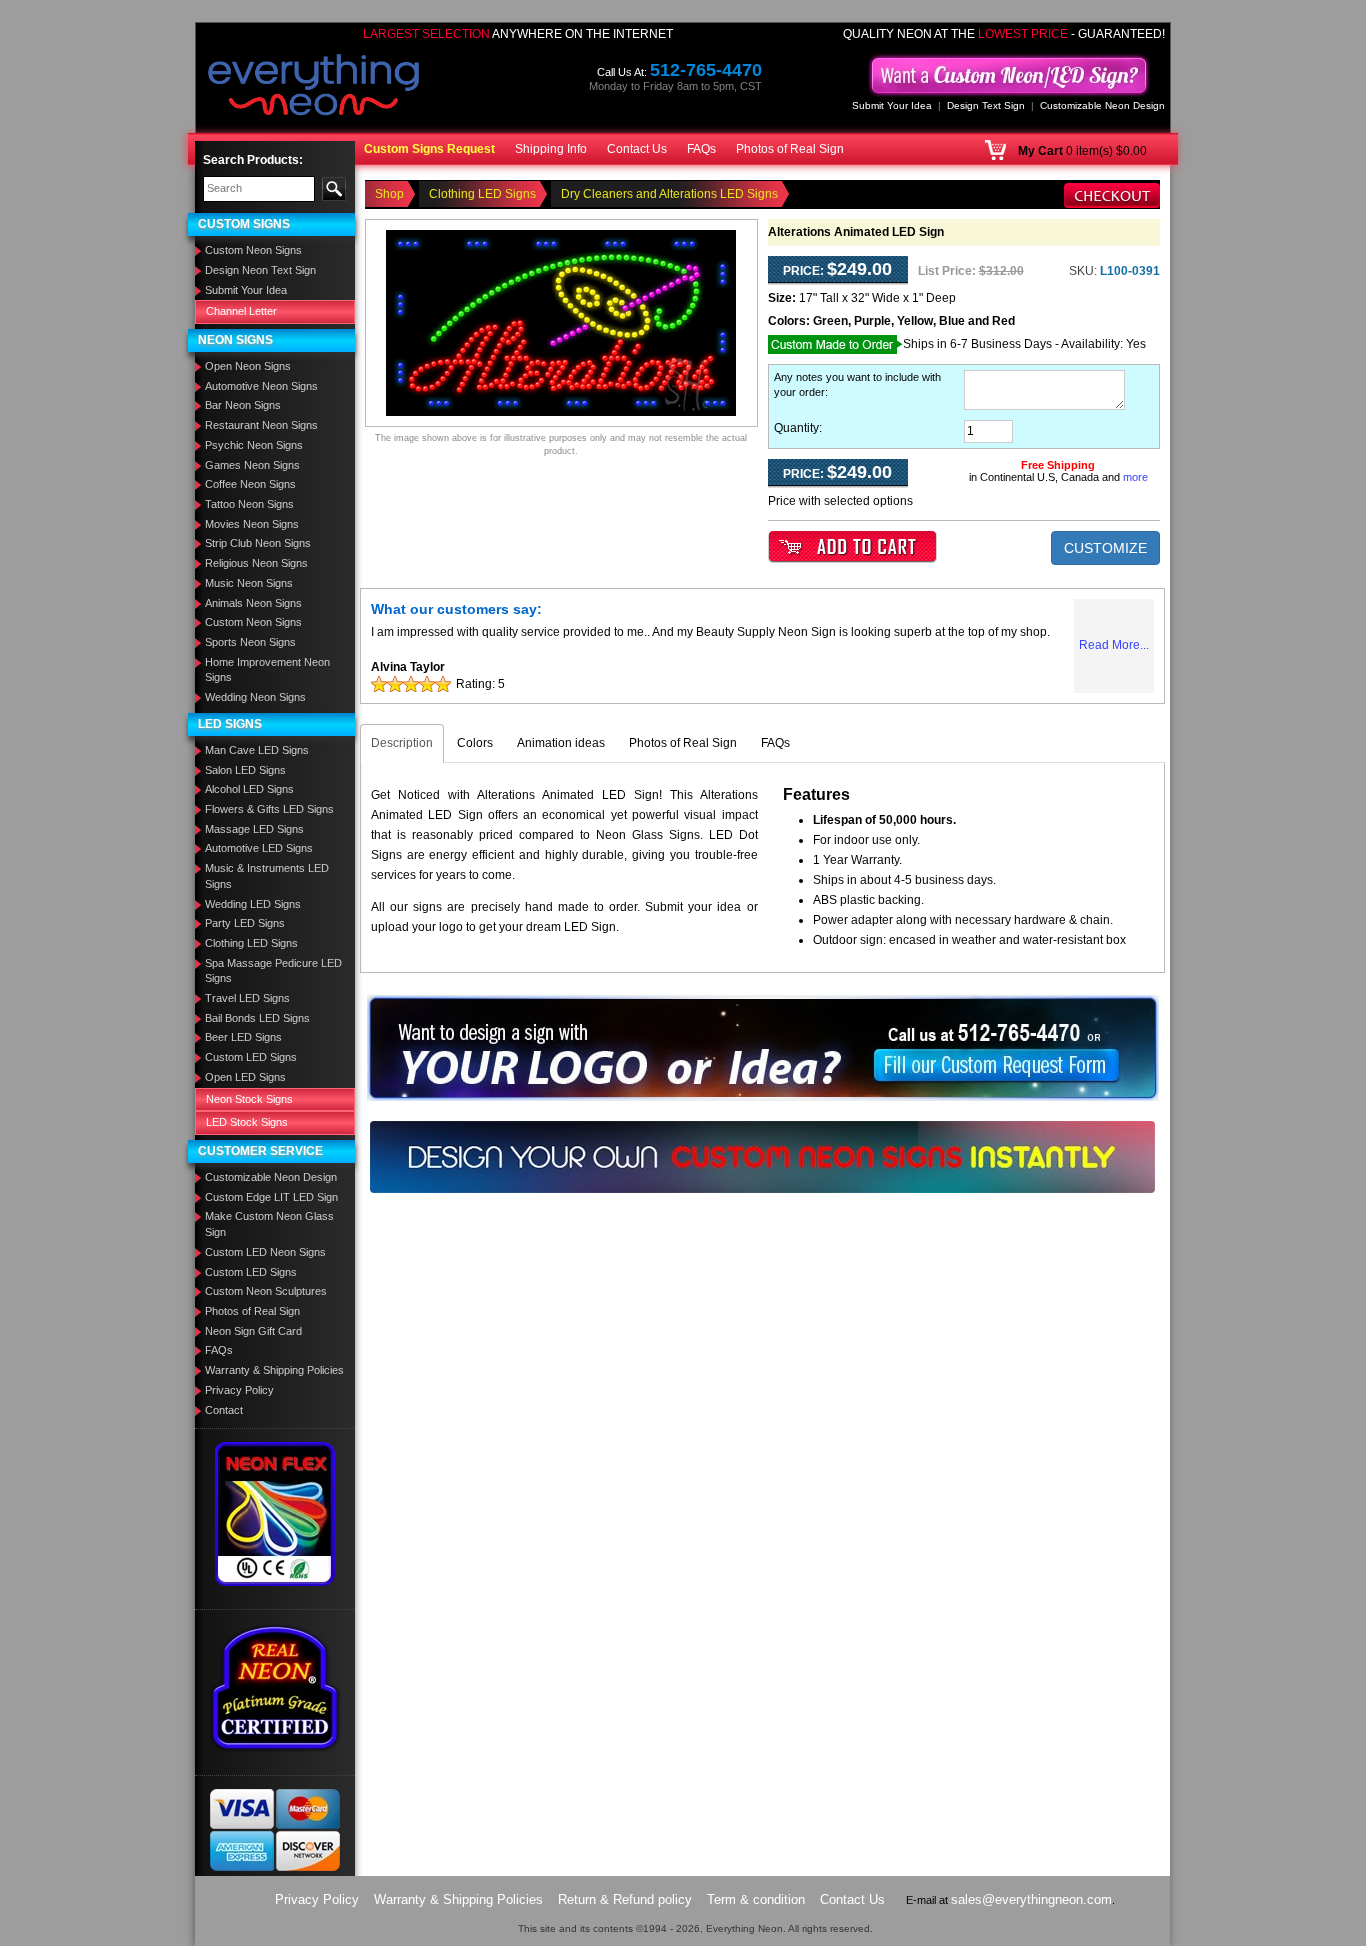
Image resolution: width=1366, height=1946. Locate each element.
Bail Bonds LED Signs (257, 1018)
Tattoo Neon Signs (249, 504)
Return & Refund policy (625, 1899)
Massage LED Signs (254, 829)
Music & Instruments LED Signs (267, 876)
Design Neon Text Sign (260, 270)
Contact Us (637, 149)
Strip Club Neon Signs (258, 543)
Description (402, 743)
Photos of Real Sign (790, 149)
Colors (475, 743)
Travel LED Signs (247, 998)
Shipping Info (551, 149)
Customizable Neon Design (1102, 105)
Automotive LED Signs (259, 848)
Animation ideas (561, 743)
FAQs (701, 149)
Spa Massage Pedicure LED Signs (273, 971)
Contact (224, 1410)
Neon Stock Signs (249, 1099)
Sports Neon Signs (250, 642)
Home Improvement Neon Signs (267, 670)
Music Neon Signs (249, 583)
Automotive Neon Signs (261, 386)
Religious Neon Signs (256, 563)
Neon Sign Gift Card (253, 1331)
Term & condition (756, 1899)
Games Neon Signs (252, 465)
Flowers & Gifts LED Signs (269, 809)
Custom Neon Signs (253, 250)
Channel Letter (241, 311)
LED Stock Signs (247, 1122)
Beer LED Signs (243, 1037)
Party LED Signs (245, 923)
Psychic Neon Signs (254, 445)
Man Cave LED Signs (257, 750)
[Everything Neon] (314, 87)
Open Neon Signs (248, 366)
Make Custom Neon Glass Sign (269, 1224)
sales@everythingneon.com (1031, 1899)
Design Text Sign (986, 105)
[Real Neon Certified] (275, 1687)
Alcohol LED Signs (249, 789)
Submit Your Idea (892, 105)
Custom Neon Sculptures (266, 1291)
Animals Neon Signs (253, 603)
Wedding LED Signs (253, 904)
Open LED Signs (245, 1077)
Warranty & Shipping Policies (274, 1370)
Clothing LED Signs (251, 943)
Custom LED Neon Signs (265, 1252)
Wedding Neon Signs (255, 697)
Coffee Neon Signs (250, 484)
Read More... (1114, 645)
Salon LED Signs (245, 770)
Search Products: (253, 160)
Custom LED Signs (251, 1057)
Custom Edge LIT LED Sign (271, 1197)
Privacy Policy (239, 1390)
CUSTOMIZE (1105, 548)
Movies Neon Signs (252, 524)
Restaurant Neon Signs (261, 425)
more (1135, 477)
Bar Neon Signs (243, 405)
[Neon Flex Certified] (275, 1513)
